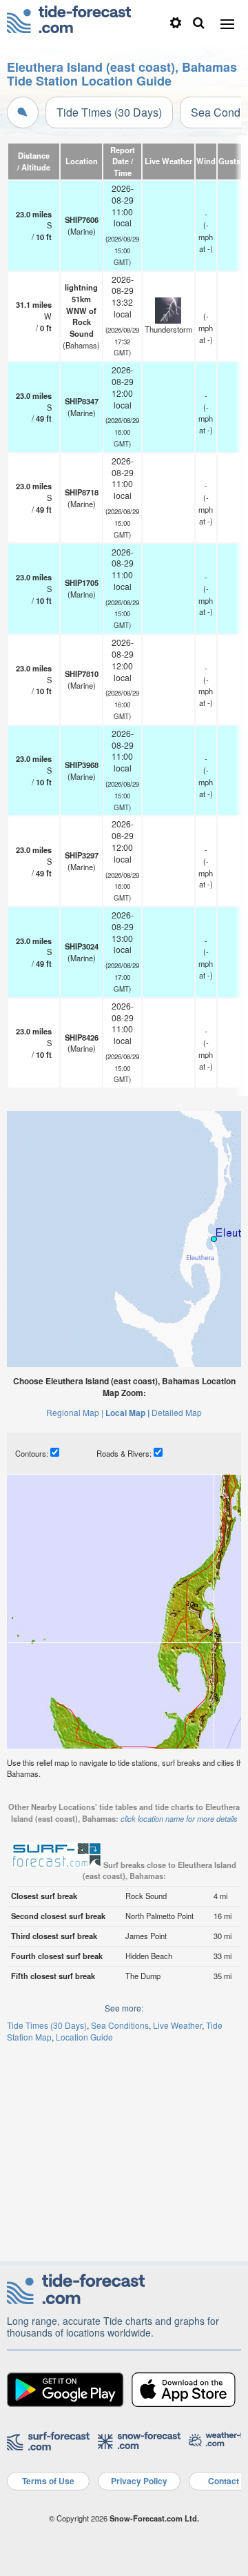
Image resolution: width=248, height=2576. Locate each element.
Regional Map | (75, 1412)
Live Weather (177, 2025)
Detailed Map (177, 1412)
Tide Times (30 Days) (109, 112)
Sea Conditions (120, 2025)
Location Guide (84, 2037)
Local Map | (127, 1413)
